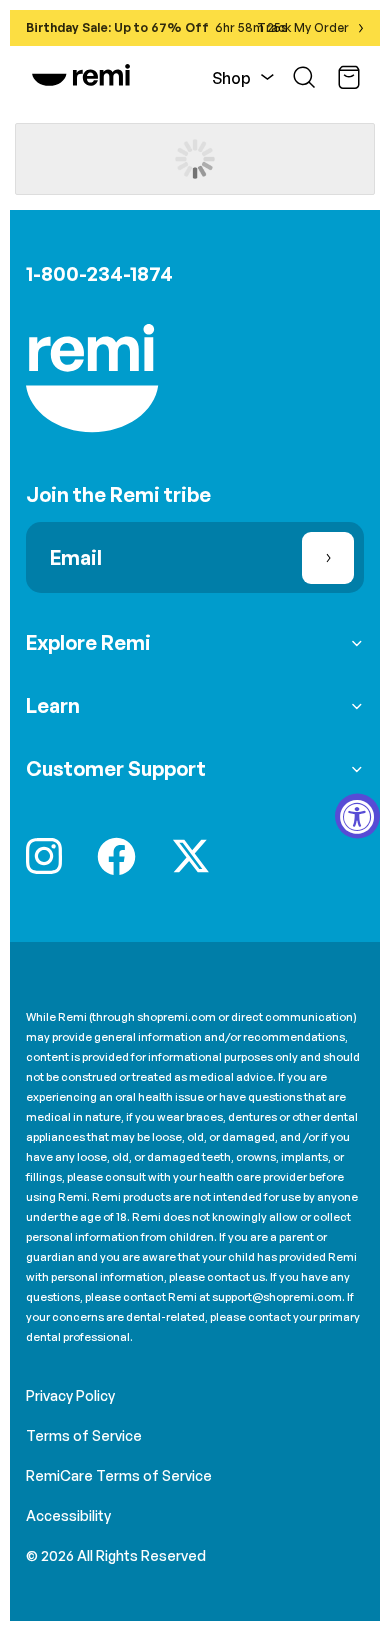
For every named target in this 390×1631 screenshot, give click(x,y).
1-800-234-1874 (99, 273)
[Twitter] (191, 856)
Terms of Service (84, 1435)
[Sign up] (328, 558)
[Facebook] (116, 856)
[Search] (304, 77)
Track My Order (303, 27)
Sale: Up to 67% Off (145, 27)
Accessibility (68, 1515)
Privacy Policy (70, 1395)
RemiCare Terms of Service (119, 1475)
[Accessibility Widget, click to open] (357, 815)
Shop (231, 78)
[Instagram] (44, 856)
